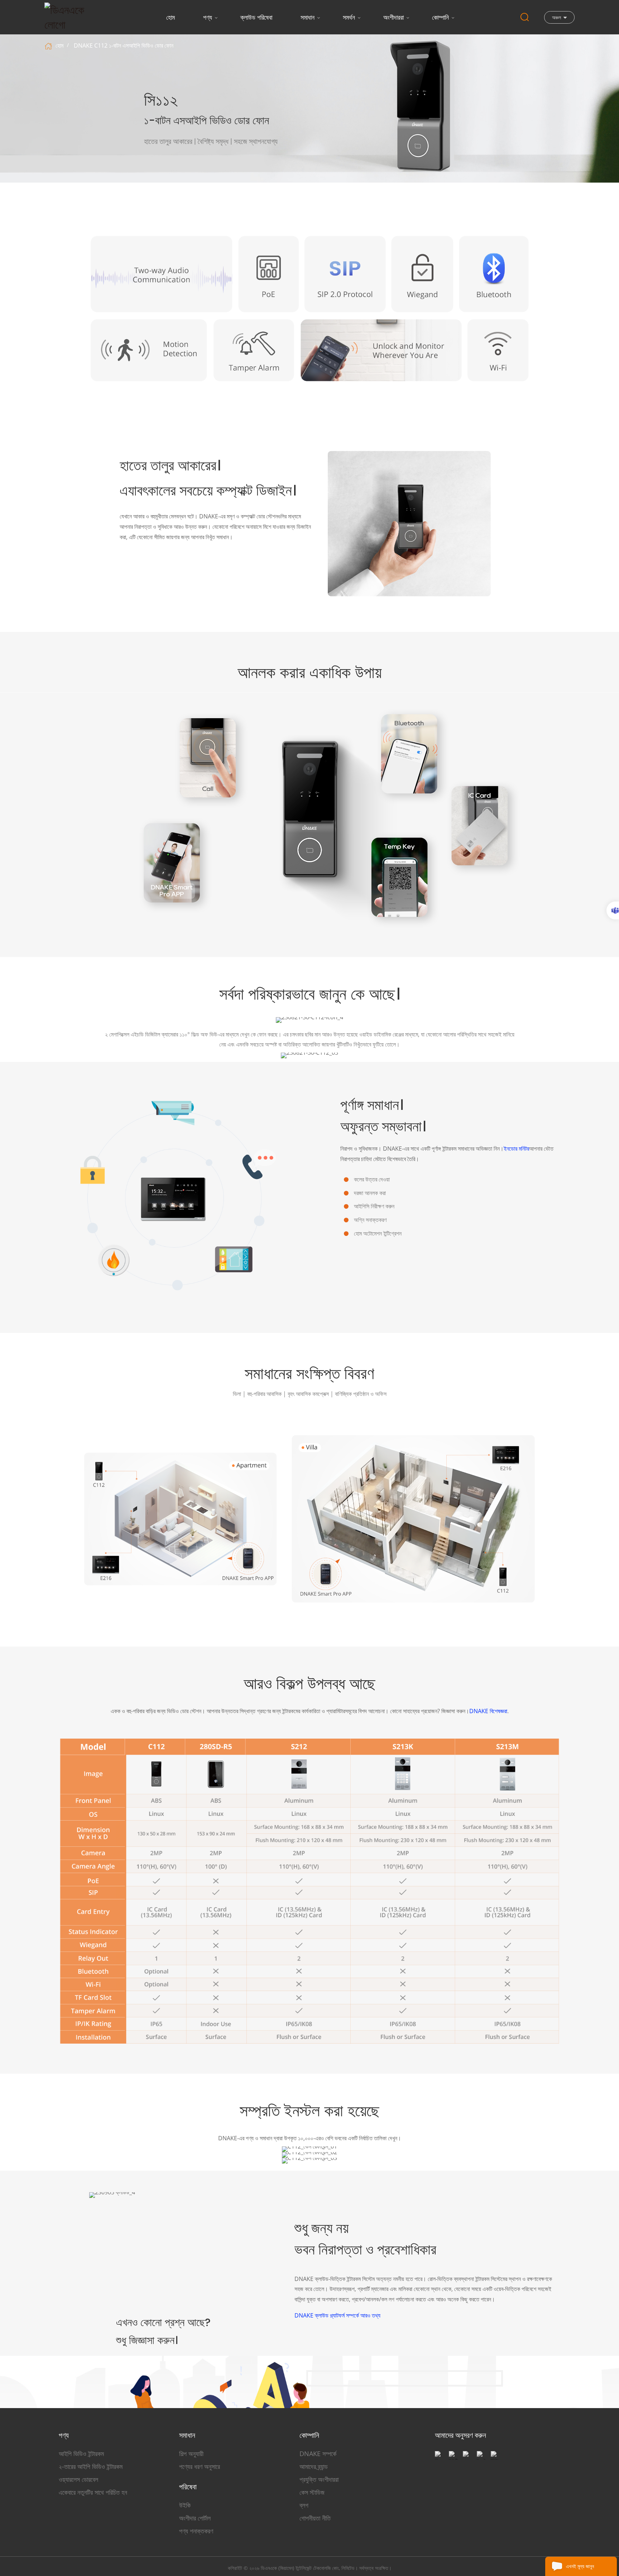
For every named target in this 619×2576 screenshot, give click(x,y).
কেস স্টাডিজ (312, 2492)
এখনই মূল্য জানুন (580, 2566)
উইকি (185, 2505)
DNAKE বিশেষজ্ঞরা (488, 1711)
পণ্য (208, 17)
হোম (171, 17)
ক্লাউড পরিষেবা (256, 17)
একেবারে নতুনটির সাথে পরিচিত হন (93, 2492)
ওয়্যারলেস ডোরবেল (78, 2479)
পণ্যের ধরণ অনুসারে (200, 2466)
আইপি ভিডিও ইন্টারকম (81, 2454)
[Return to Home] (49, 45)
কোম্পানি (440, 17)
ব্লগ (304, 2505)
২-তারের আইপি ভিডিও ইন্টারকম (91, 2466)
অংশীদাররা (394, 17)
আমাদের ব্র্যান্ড (314, 2466)
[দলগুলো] (613, 910)
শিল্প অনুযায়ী (191, 2454)
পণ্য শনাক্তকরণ (196, 2531)
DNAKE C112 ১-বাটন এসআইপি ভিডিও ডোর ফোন (124, 45)
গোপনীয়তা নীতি (315, 2518)
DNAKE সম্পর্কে (318, 2454)
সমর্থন (349, 17)
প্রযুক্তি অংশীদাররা (319, 2479)
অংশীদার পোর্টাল (195, 2518)
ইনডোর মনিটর (516, 1149)
